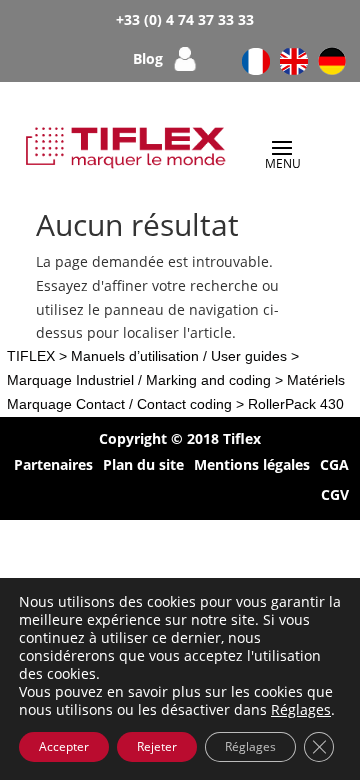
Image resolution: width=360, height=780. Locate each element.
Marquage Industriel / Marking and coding (139, 380)
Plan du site (143, 466)
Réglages (301, 710)
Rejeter (157, 746)
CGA (334, 466)
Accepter (64, 746)
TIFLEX (31, 356)
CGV (335, 496)
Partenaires (53, 466)
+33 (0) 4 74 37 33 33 (185, 19)
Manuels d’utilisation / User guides (179, 356)
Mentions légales (252, 466)
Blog (148, 60)
